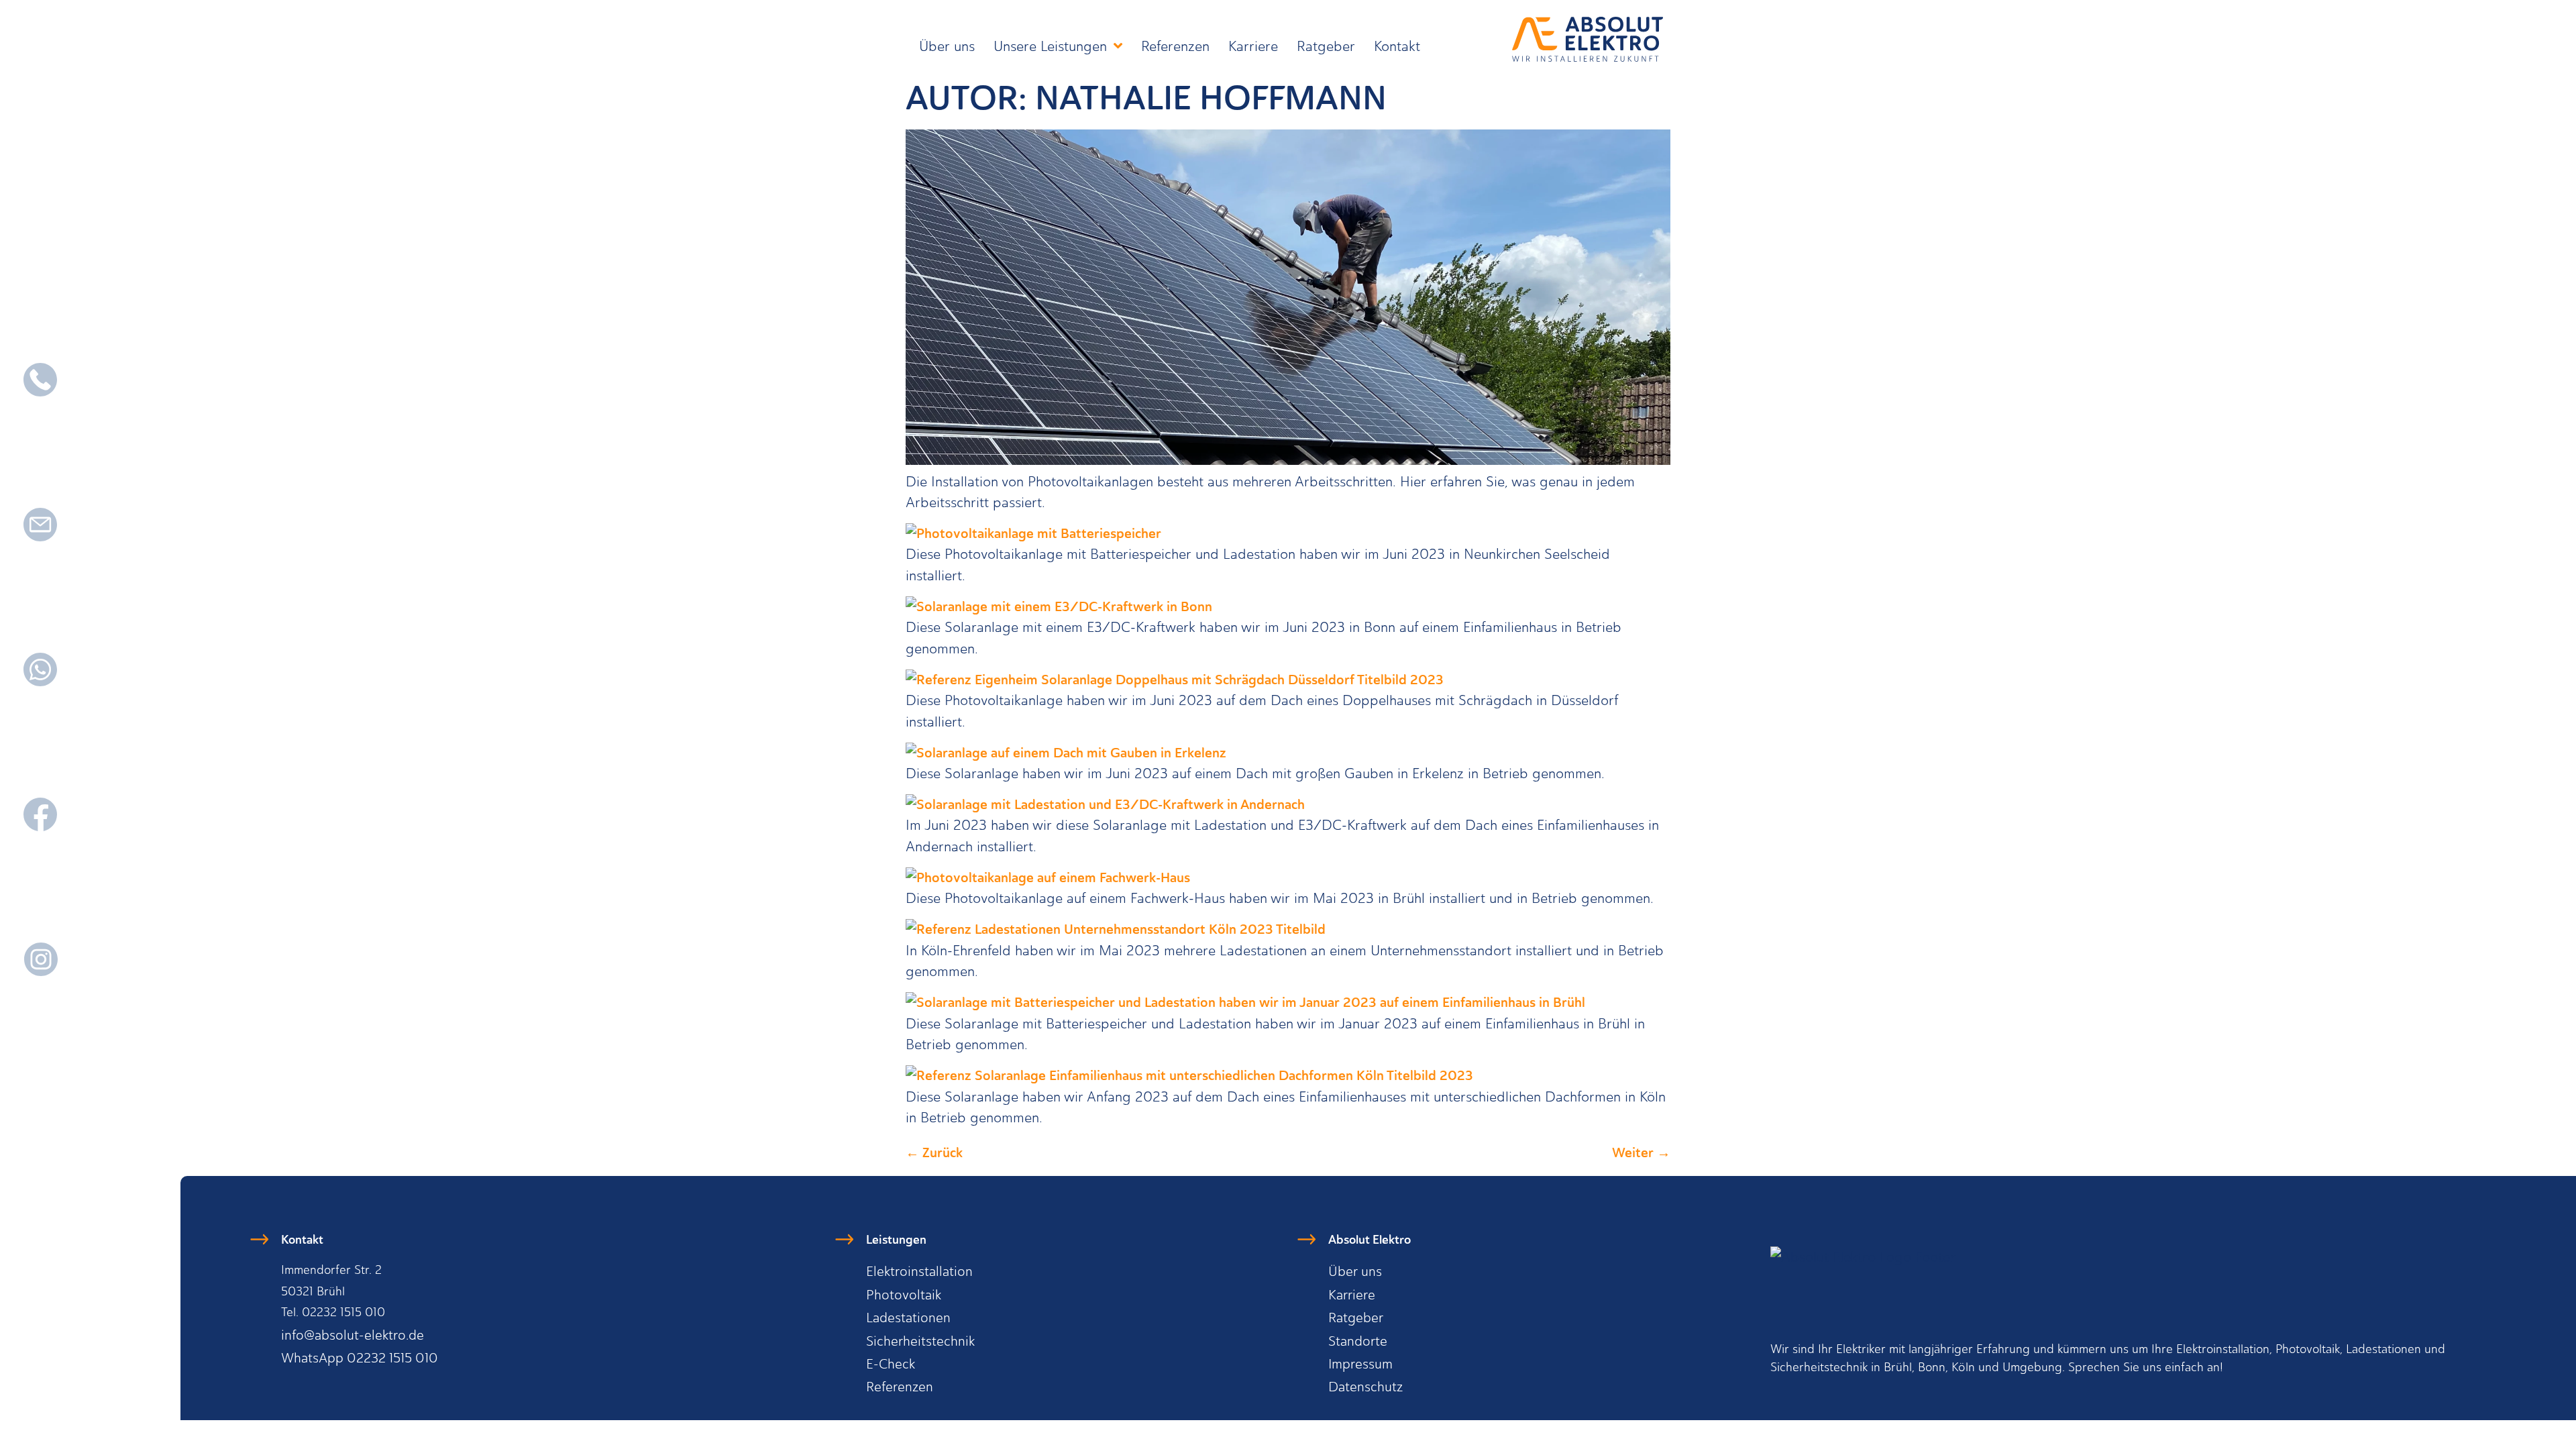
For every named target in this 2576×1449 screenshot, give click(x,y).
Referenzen (1175, 46)
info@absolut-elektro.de (353, 1335)
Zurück (934, 1152)
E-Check (891, 1364)
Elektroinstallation (919, 1271)
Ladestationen (908, 1318)
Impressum (1360, 1364)
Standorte (1358, 1341)
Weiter (1641, 1152)
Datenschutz (1365, 1387)
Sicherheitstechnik (920, 1341)
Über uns (947, 46)
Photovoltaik (904, 1295)
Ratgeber (1326, 46)
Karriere (1253, 46)
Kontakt (1397, 46)
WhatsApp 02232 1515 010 (360, 1358)
